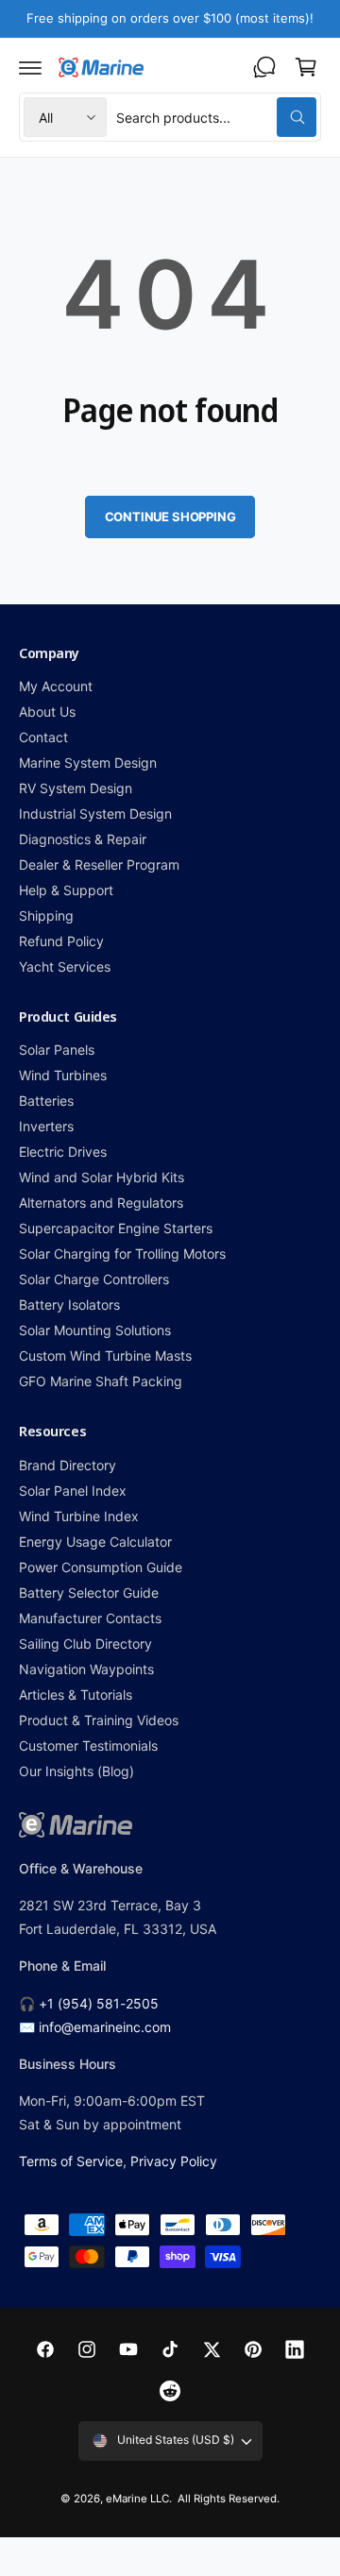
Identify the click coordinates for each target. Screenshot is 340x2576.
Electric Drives (63, 1152)
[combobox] (216, 117)
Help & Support (66, 890)
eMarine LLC (137, 2499)
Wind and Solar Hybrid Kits (102, 1177)
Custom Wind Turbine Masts (105, 1356)
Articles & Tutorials (76, 1695)
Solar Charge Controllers (94, 1279)
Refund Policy (61, 941)
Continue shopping (170, 517)
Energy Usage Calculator (95, 1542)
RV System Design (76, 788)
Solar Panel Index (73, 1491)
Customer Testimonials (88, 1746)
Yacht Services (65, 966)
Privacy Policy (174, 2161)
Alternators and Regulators (101, 1203)
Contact (43, 737)
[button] (30, 67)
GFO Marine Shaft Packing (101, 1381)
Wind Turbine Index (79, 1516)
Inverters (46, 1126)
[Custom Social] (170, 2391)
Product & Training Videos (99, 1720)
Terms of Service (71, 2161)
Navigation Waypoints (86, 1669)
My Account (56, 686)
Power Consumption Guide (101, 1567)
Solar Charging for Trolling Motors (123, 1254)
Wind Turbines (63, 1075)
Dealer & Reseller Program (99, 864)
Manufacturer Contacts (90, 1618)
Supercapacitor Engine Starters (116, 1228)
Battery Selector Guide (89, 1593)
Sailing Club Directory (85, 1644)
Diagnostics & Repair (83, 839)
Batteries (46, 1101)
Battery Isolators (69, 1305)
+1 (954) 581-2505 (99, 2003)
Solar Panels (57, 1050)
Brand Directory (68, 1465)
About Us (47, 712)
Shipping (46, 915)
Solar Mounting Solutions (95, 1330)
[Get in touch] (264, 67)
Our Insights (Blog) (76, 1771)
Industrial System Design (95, 813)
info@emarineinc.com (105, 2027)
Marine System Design (88, 763)
